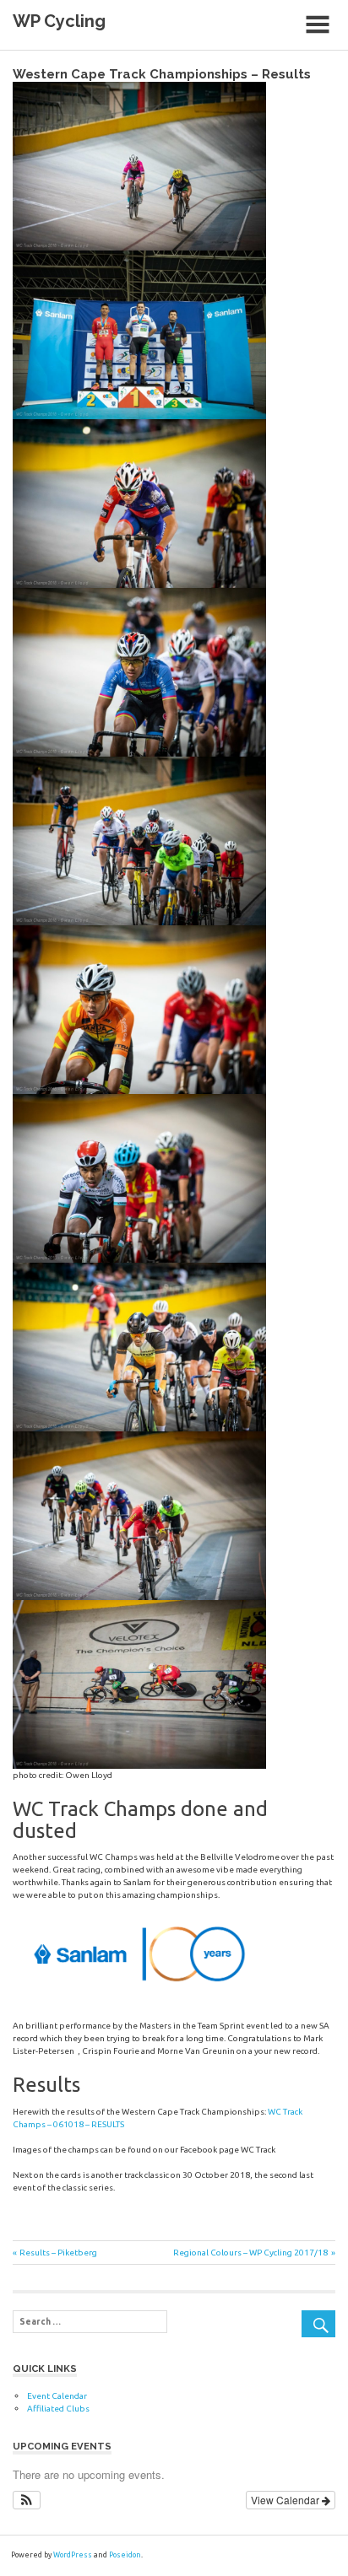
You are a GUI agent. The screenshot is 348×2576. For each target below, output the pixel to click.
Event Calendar (57, 2396)
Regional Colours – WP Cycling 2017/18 (250, 2253)
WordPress (73, 2555)
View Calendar (286, 2500)
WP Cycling (59, 21)
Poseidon (125, 2555)
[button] (27, 2500)
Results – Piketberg (58, 2253)
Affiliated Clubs (58, 2409)
